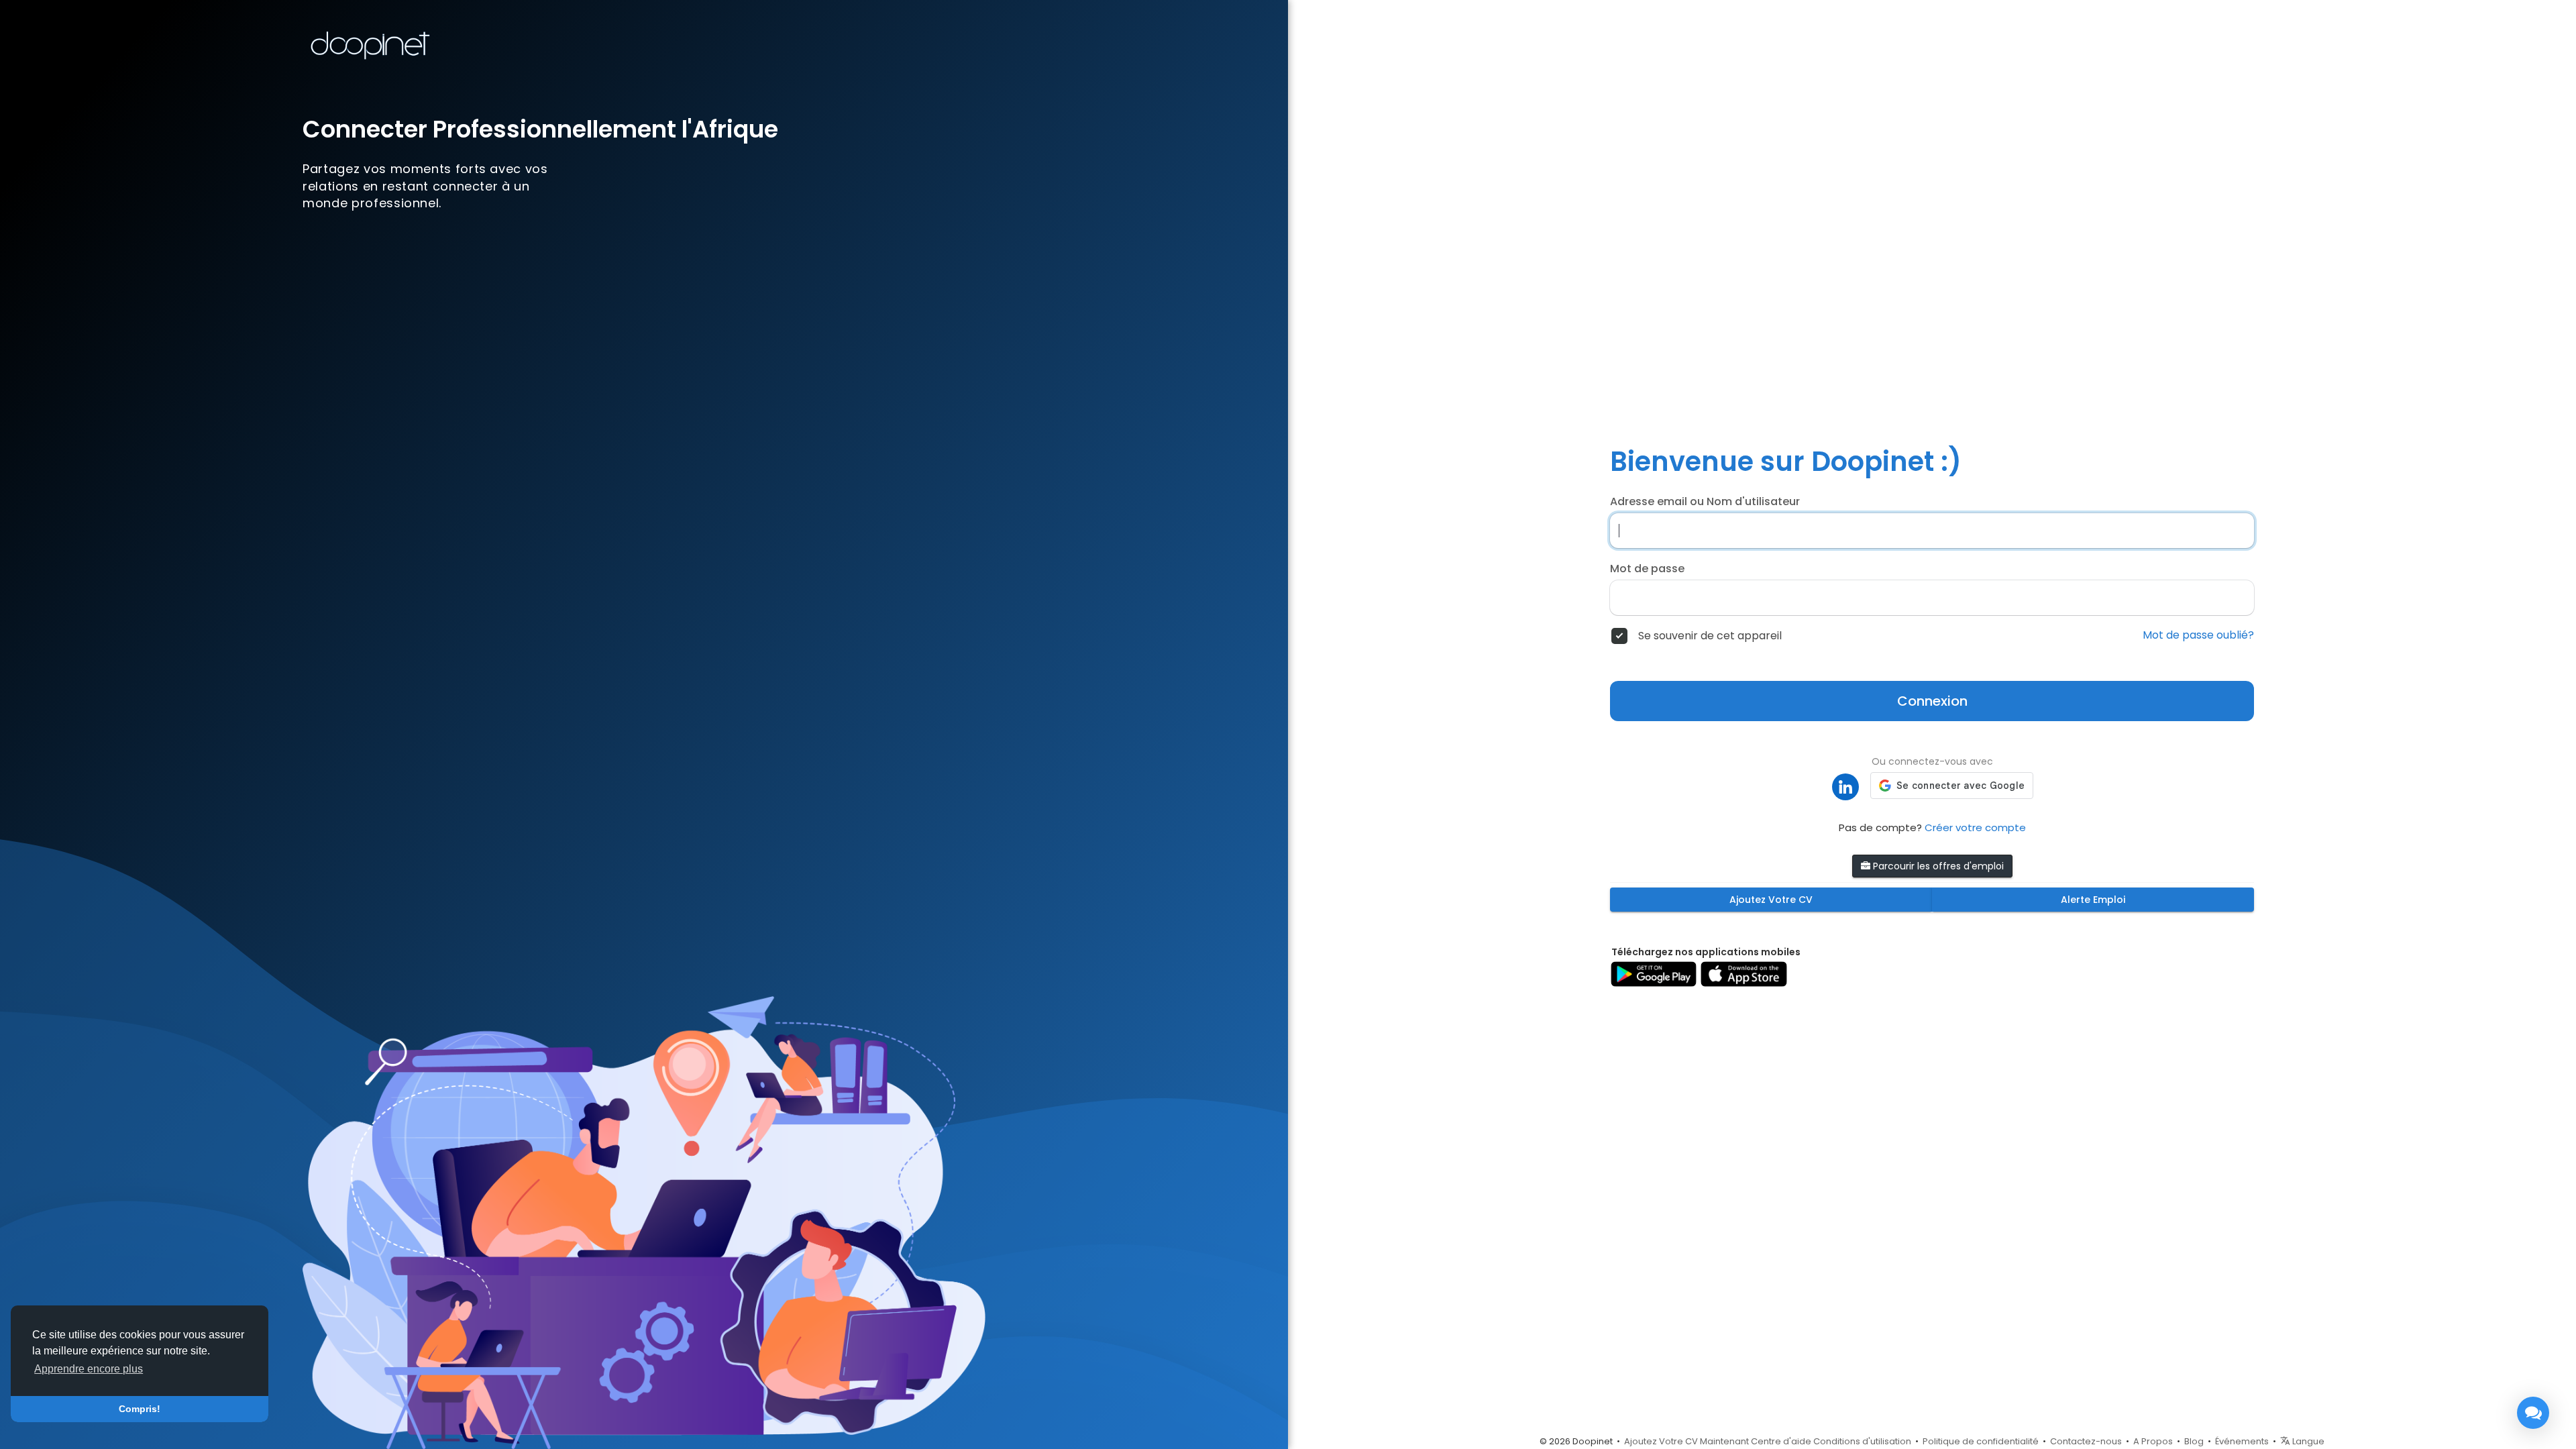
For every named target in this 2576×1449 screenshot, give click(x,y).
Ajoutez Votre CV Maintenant (1686, 1441)
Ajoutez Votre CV (1771, 900)
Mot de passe (1647, 569)
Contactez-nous (2086, 1441)
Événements (2242, 1441)
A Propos (2153, 1441)
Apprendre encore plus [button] (89, 1369)
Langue (2307, 1441)
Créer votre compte (1975, 827)
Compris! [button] (140, 1409)
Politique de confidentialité (1981, 1441)
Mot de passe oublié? (2198, 635)
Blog (2194, 1441)
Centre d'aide (1781, 1441)
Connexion (1932, 701)
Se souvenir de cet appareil (1710, 636)
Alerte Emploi (2093, 900)
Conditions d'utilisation (1862, 1441)
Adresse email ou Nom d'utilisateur (1705, 502)
